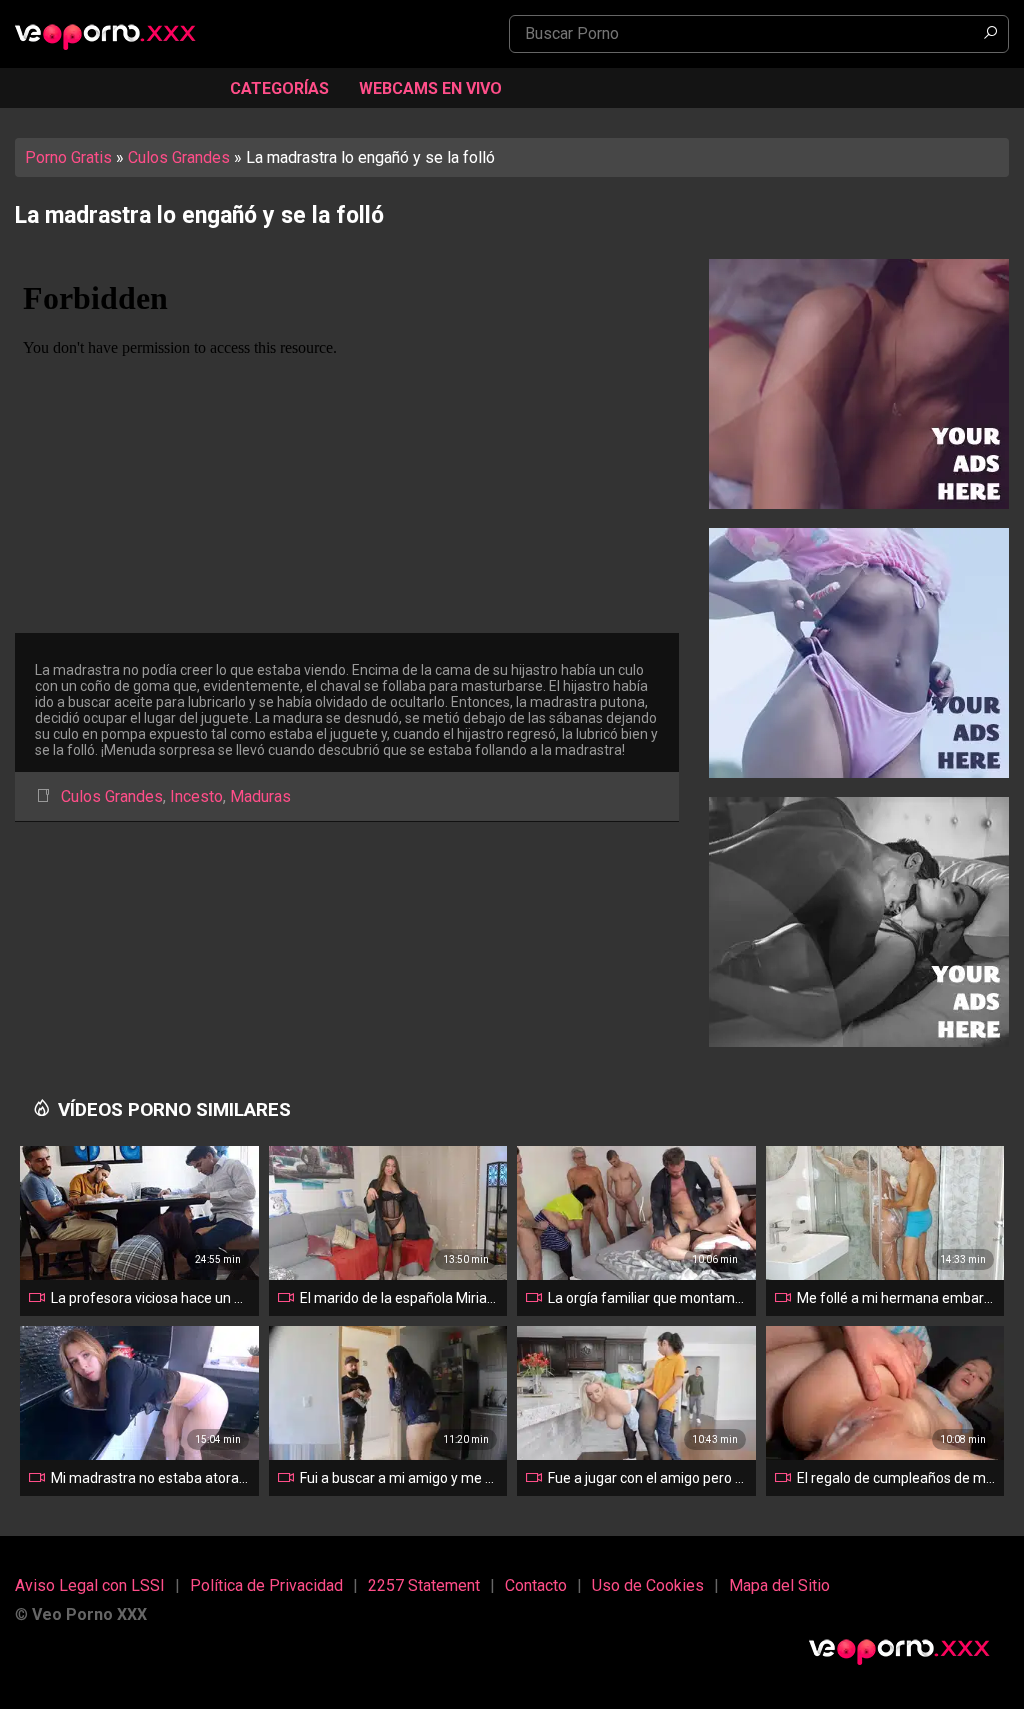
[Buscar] (990, 34)
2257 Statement (424, 1585)
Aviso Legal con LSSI (90, 1585)
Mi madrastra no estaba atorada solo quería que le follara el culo (151, 1478)
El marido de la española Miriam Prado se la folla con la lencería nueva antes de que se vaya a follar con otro (400, 1298)
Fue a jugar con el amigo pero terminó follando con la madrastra (648, 1478)
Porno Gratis (68, 157)
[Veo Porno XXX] (115, 35)
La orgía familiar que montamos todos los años (648, 1298)
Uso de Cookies (648, 1585)
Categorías (279, 88)
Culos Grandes (179, 157)
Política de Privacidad (266, 1585)
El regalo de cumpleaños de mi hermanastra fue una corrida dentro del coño (897, 1478)
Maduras (260, 796)
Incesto (196, 796)
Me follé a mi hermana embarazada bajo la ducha (897, 1298)
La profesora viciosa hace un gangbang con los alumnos (151, 1298)
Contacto (536, 1585)
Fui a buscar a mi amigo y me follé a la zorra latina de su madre (400, 1478)
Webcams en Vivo (430, 88)
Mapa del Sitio (779, 1585)
